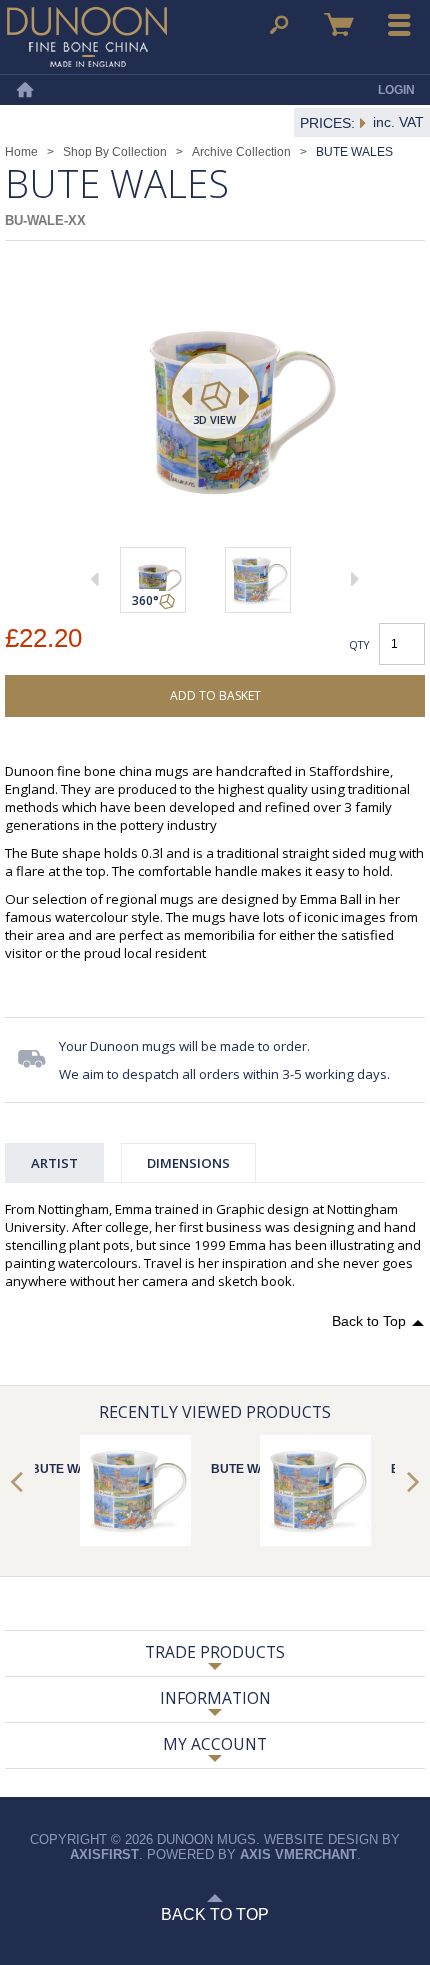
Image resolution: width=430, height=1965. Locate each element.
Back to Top (369, 1321)
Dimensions (188, 1163)
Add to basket (215, 695)
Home (25, 90)
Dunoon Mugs (87, 37)
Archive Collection (241, 152)
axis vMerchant (298, 1854)
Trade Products (215, 1652)
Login (396, 90)
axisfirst (104, 1854)
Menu (400, 25)
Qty (359, 644)
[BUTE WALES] (258, 580)
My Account (215, 1744)
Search (279, 25)
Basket (339, 25)
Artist (54, 1163)
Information (215, 1698)
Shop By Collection (115, 152)
